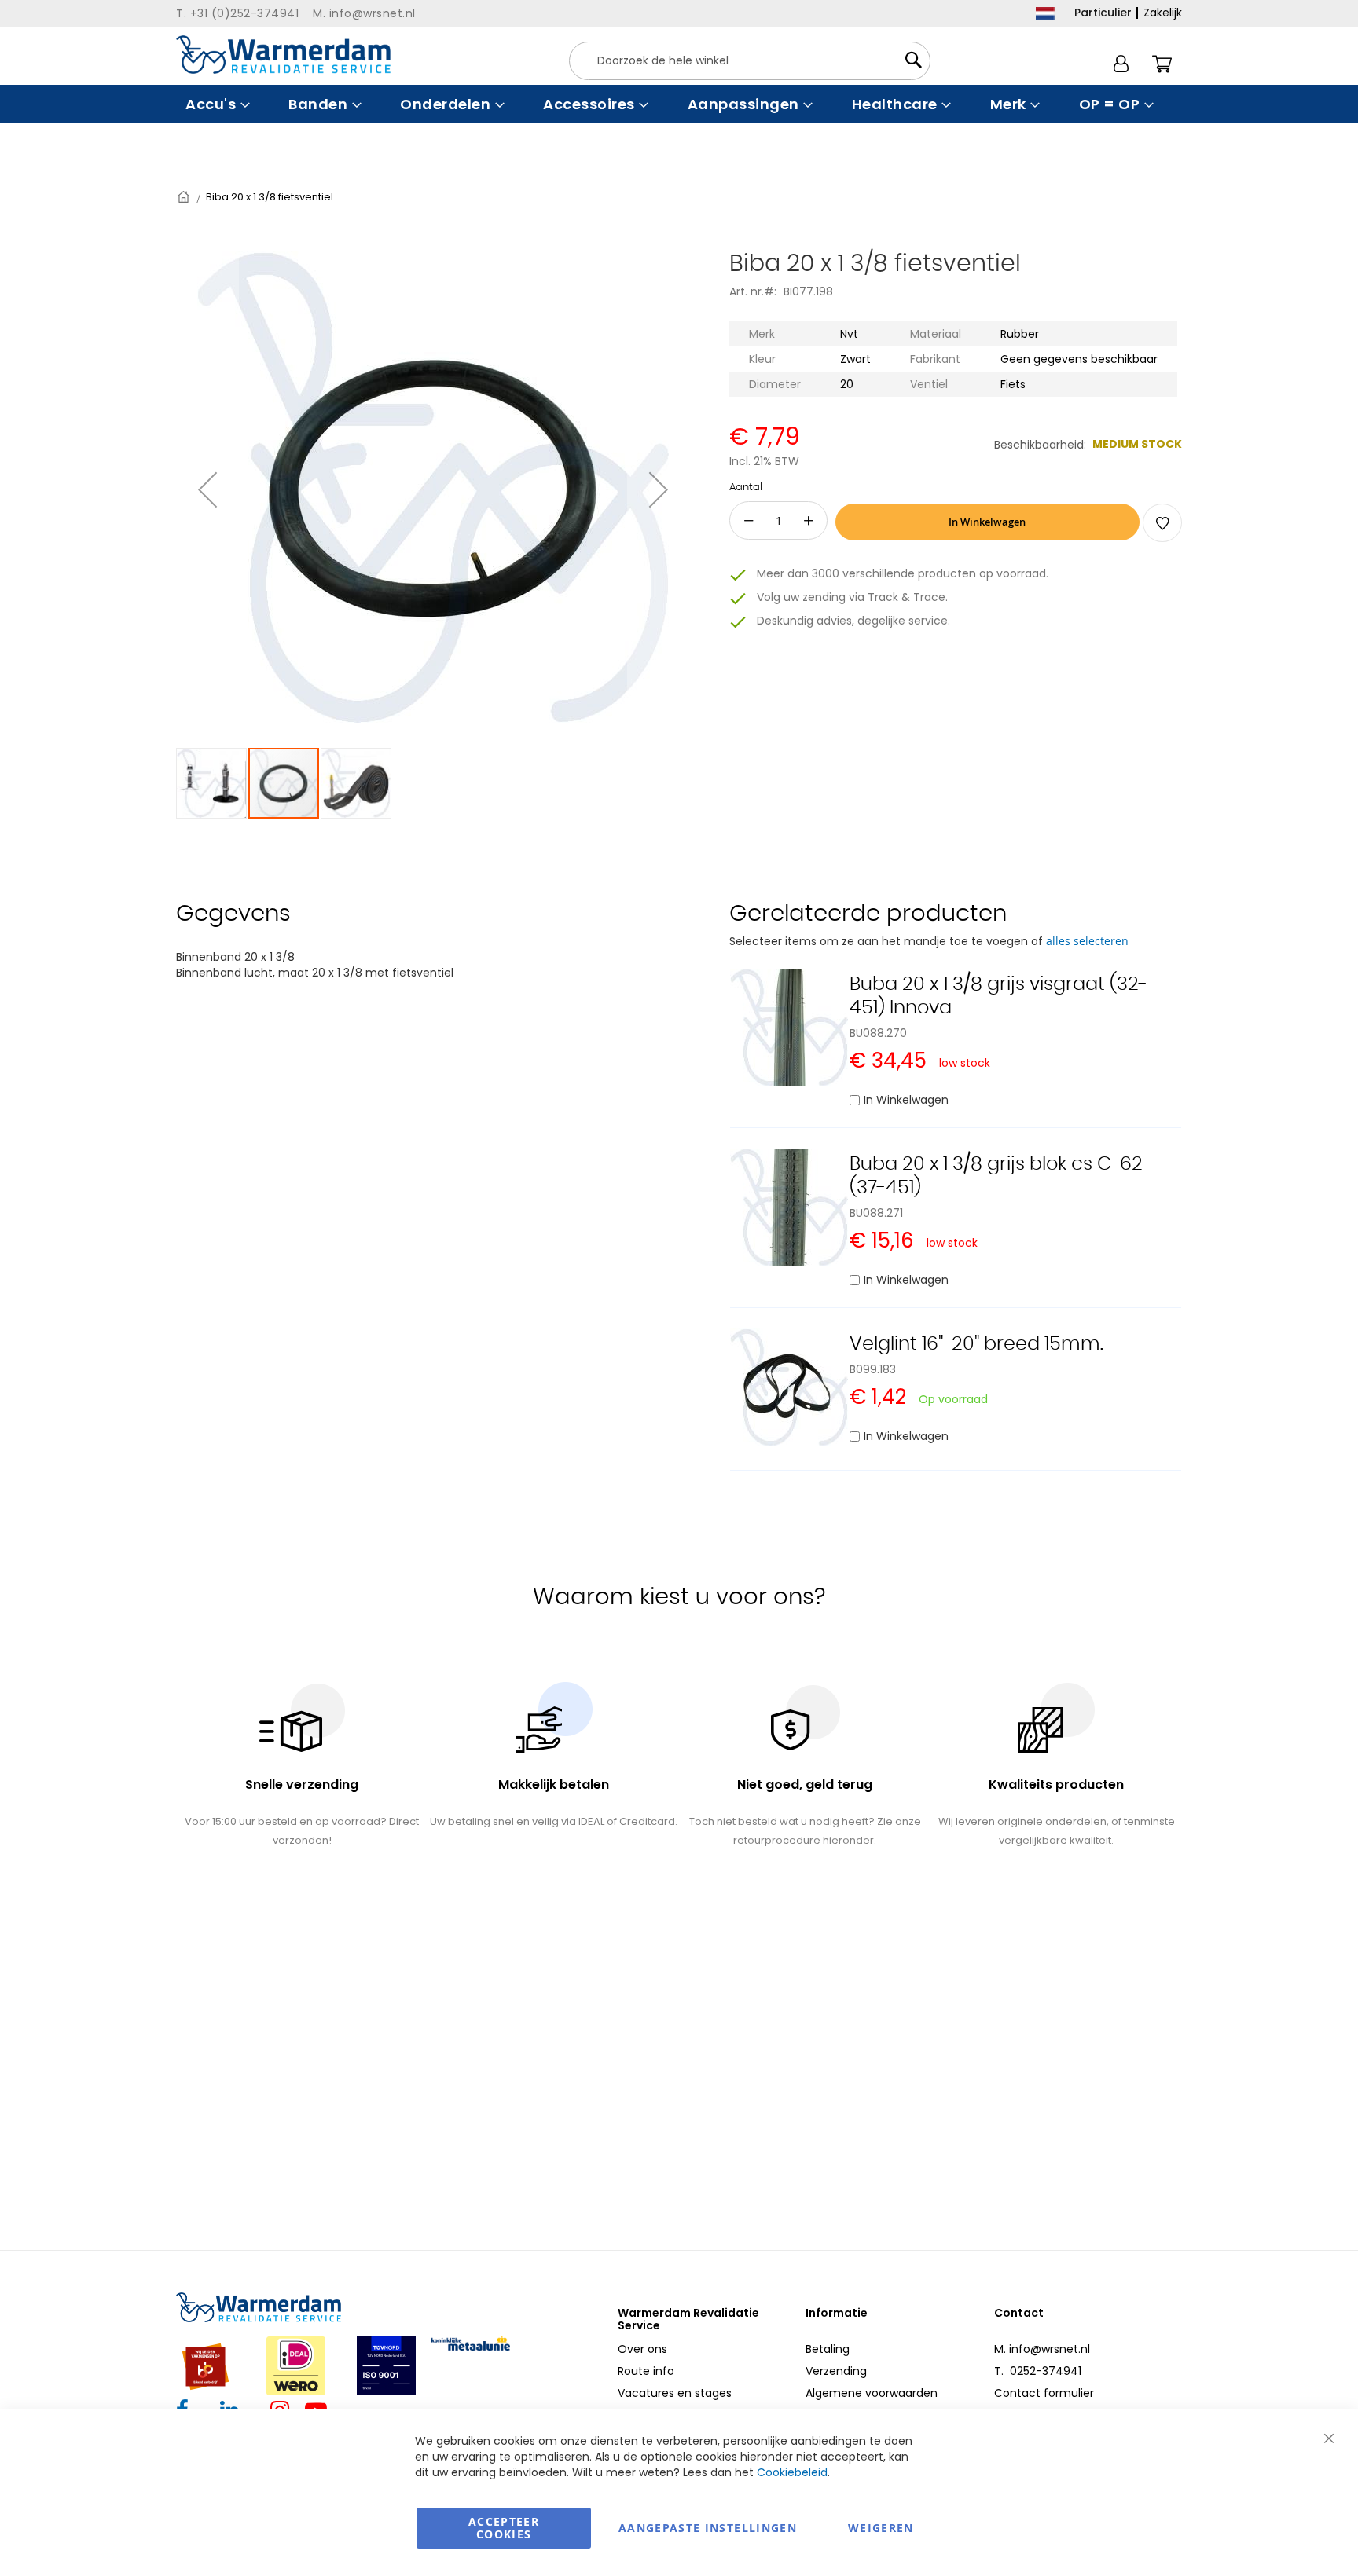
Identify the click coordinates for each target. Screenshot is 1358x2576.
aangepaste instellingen (708, 2528)
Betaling (828, 2349)
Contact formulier (1044, 2393)
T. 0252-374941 (1038, 2371)
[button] (207, 489)
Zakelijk (1163, 13)
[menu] (679, 104)
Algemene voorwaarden (872, 2393)
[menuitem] (216, 104)
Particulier (1103, 13)
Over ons (642, 2349)
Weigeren (881, 2528)
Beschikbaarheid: (1040, 445)
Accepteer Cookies (504, 2528)
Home (185, 197)
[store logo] (283, 55)
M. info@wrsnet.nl (1042, 2349)
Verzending (836, 2371)
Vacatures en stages (675, 2393)
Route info (646, 2371)
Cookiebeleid (792, 2472)
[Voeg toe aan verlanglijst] (1162, 523)
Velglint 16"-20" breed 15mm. (976, 1344)
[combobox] (750, 61)
